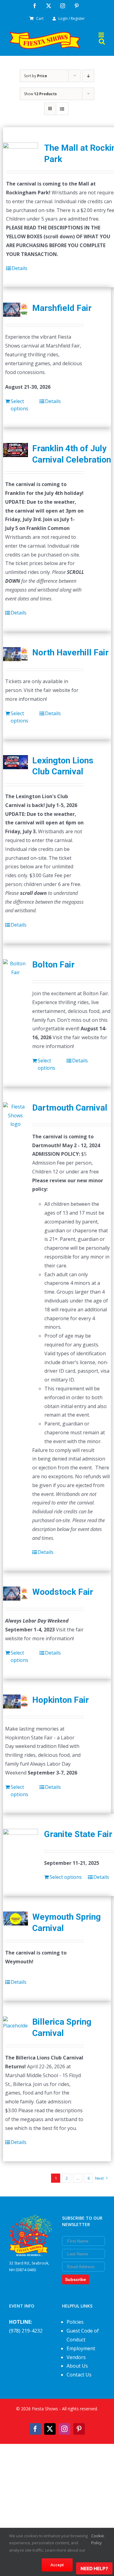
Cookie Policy (98, 2539)
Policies (75, 2322)
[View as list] (62, 109)
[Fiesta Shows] (31, 2219)
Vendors (76, 2357)
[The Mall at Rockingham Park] (21, 152)
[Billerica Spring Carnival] (16, 2023)
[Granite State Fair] (21, 1839)
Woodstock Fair (63, 1592)
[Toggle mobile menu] (102, 35)
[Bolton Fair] (16, 968)
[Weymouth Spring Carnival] (16, 1918)
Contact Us (79, 2375)
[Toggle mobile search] (102, 41)
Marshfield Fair (62, 308)
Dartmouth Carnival (70, 1108)
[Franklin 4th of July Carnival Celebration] (16, 450)
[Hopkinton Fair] (16, 1702)
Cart (40, 18)
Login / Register (72, 18)
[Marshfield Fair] (16, 310)
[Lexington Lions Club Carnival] (16, 762)
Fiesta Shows (45, 2409)
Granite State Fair (78, 1834)
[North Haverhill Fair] (16, 654)
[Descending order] (88, 76)
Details (19, 268)
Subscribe (76, 2279)
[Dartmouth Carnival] (16, 1115)
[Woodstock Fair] (16, 1594)
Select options (19, 405)
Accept (57, 2565)
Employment (81, 2348)
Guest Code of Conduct (83, 2335)
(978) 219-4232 (26, 2331)
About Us (77, 2366)
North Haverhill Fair (70, 652)
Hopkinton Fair (60, 1700)
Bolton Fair (53, 965)
